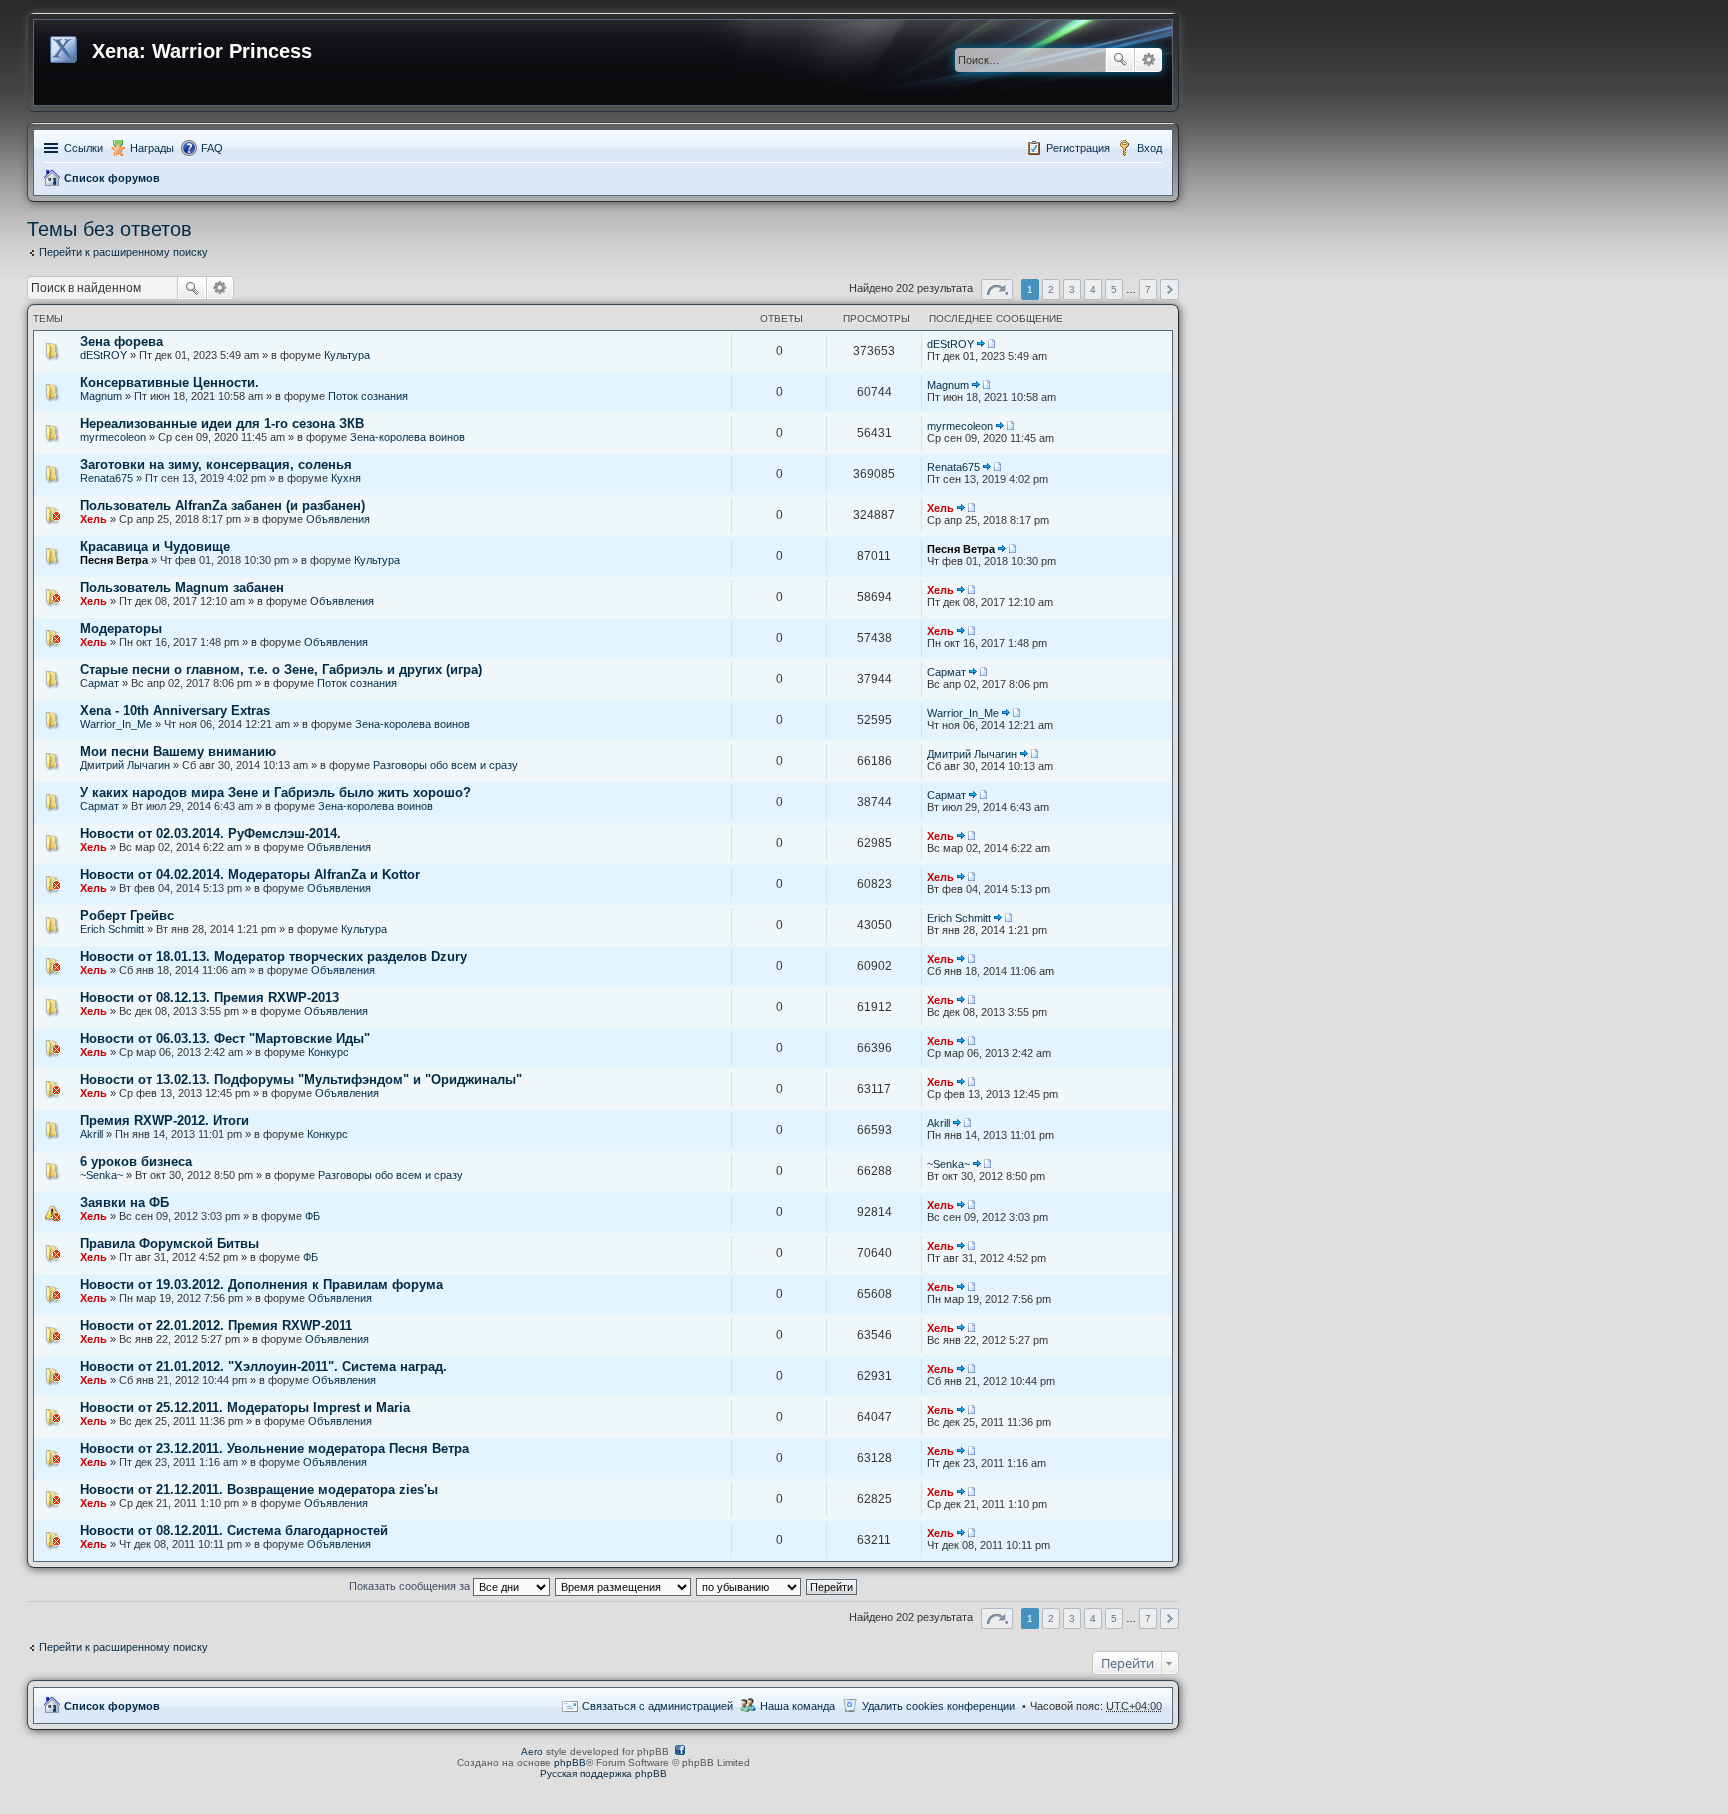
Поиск (1120, 60)
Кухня (346, 478)
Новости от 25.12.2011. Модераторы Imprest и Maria (245, 1407)
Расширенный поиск (1148, 60)
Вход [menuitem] (1149, 148)
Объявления (338, 519)
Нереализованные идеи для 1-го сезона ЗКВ (222, 423)
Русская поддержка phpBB (603, 1773)
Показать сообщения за (411, 1586)
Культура (347, 355)
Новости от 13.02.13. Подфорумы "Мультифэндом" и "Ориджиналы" (301, 1079)
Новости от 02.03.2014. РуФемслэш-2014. (210, 833)
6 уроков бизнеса (136, 1161)
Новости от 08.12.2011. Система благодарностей (234, 1530)
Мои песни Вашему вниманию (178, 751)
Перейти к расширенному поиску (123, 252)
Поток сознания (368, 396)
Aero (532, 1751)
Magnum (101, 396)
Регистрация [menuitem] (1078, 148)
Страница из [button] (997, 289)
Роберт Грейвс (127, 915)
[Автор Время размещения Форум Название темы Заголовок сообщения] (624, 1586)
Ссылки (83, 148)
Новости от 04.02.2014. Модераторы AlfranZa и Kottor (250, 874)
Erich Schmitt (112, 929)
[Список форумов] (65, 46)
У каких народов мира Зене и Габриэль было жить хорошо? (275, 792)
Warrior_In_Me (116, 724)
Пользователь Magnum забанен (182, 587)
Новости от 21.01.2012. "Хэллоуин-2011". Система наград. (263, 1366)
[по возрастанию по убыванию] (749, 1586)
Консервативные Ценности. (169, 382)
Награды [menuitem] (152, 148)
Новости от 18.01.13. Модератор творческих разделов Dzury (273, 956)
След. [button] (1169, 289)
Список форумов (112, 178)
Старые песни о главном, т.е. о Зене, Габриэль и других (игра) (281, 669)
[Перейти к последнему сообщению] (986, 344)
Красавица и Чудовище (155, 546)
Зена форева (121, 341)
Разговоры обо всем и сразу (445, 765)
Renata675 (106, 478)
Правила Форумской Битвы (169, 1243)
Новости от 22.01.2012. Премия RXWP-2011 (216, 1325)
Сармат (99, 683)
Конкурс (328, 1052)
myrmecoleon (113, 437)
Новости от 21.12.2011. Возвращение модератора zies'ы (259, 1489)
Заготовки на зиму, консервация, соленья (216, 464)
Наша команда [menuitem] (797, 1706)
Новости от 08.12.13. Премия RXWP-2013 (209, 997)
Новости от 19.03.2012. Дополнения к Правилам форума (261, 1284)
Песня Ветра (114, 560)
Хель (93, 519)
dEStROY (103, 355)
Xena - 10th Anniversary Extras (175, 710)
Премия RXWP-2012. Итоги (164, 1120)
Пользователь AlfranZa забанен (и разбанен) (222, 505)
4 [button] (1093, 289)
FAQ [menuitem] (212, 148)
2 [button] (1051, 289)
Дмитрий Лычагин (125, 765)
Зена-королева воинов (407, 437)
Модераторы (121, 628)
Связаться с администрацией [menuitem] (657, 1706)
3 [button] (1072, 289)
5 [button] (1114, 289)
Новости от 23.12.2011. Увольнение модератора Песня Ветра (274, 1448)
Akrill (91, 1134)
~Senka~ (101, 1175)
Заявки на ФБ (124, 1202)
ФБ (312, 1216)
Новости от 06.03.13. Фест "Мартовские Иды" (225, 1038)
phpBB (570, 1762)
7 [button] (1148, 289)
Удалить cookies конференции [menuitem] (938, 1706)
